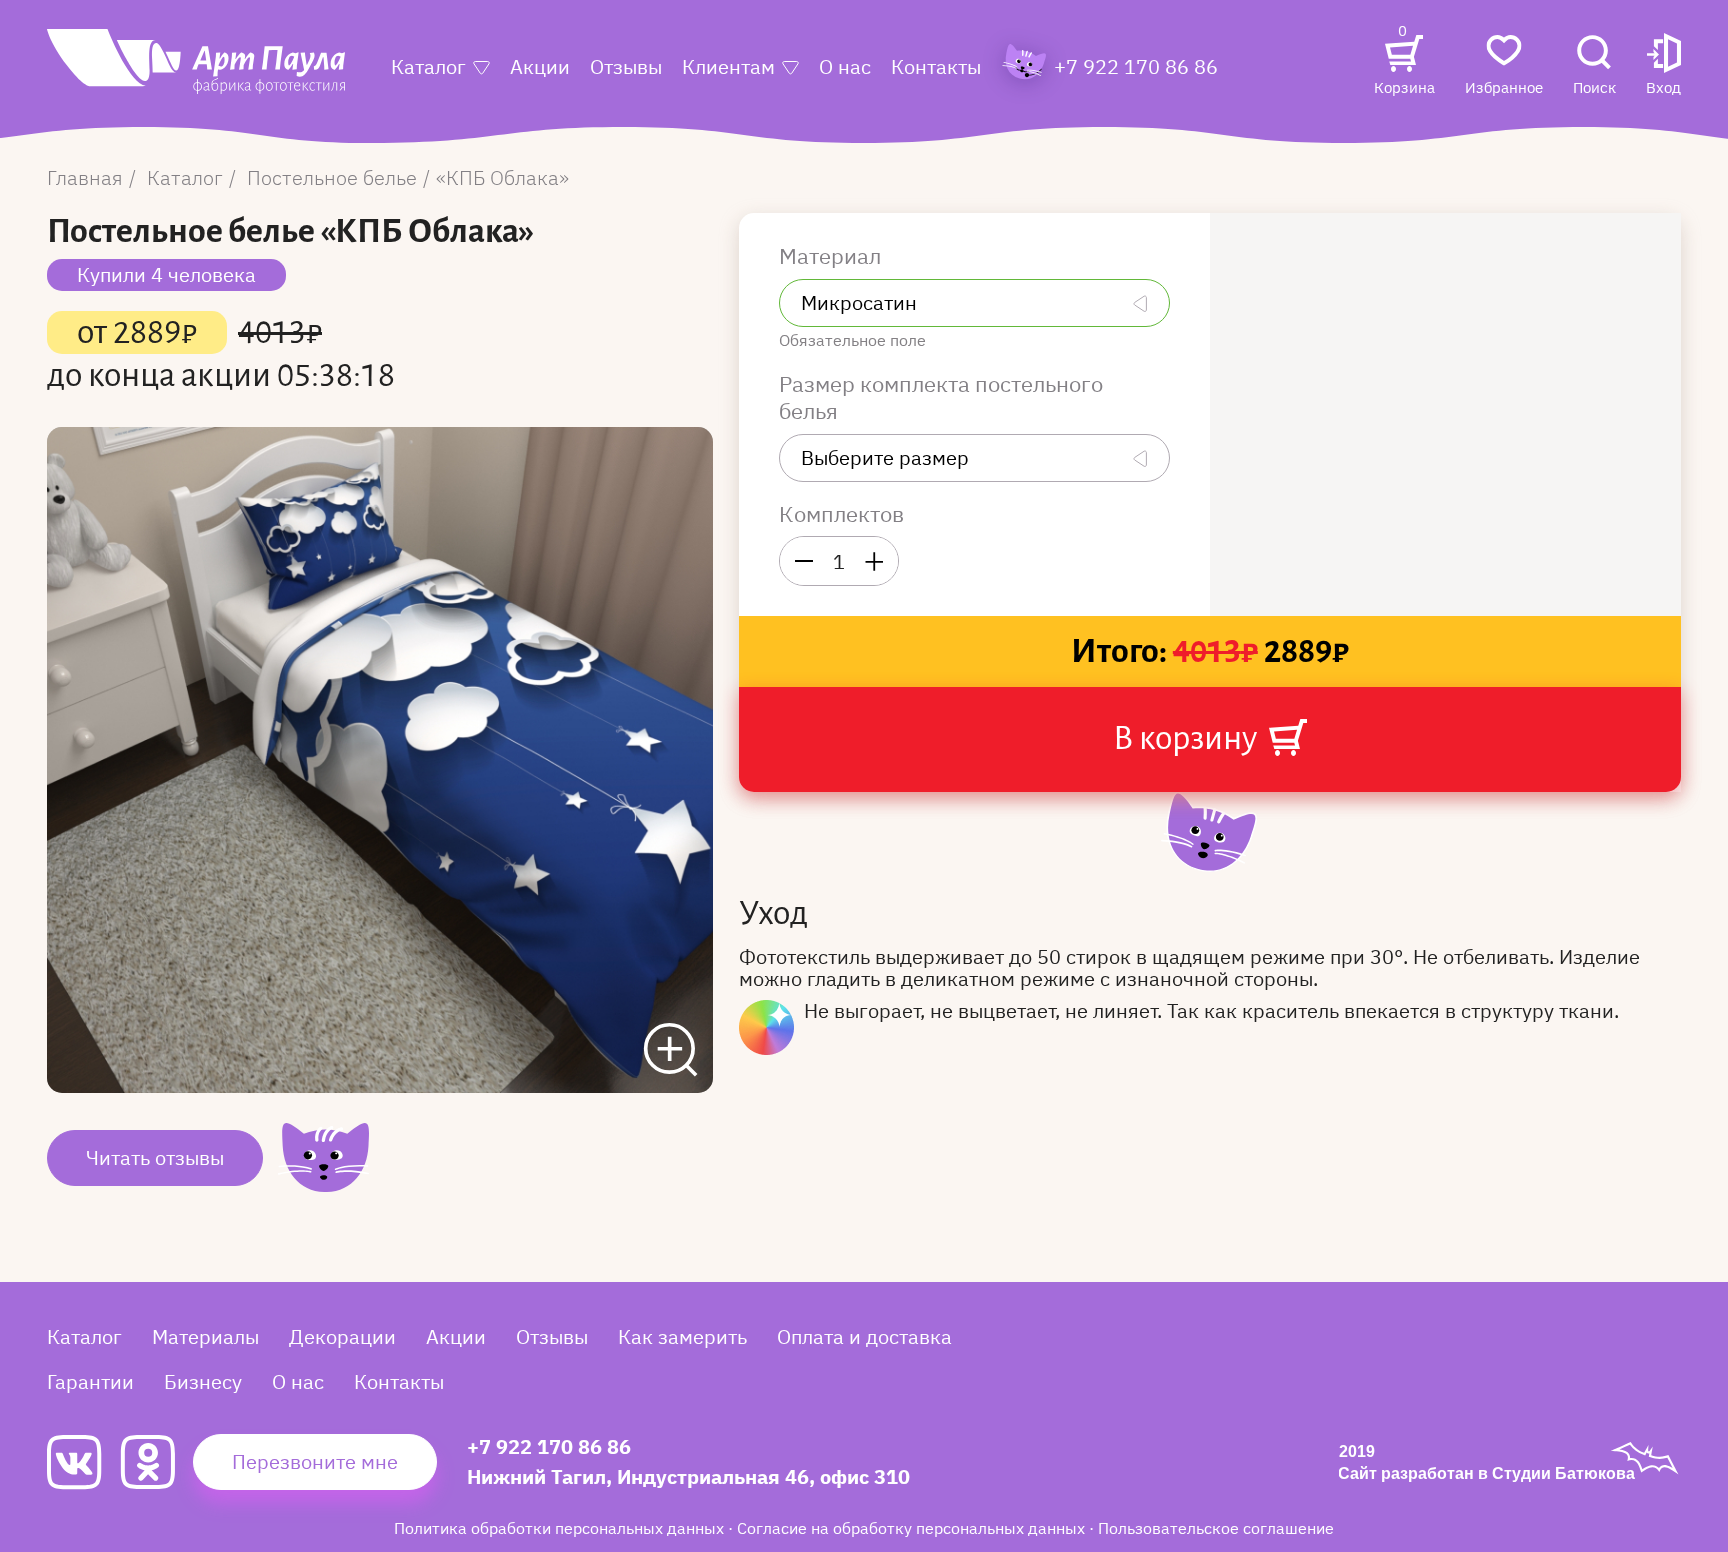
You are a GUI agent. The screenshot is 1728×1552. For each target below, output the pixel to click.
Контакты (936, 66)
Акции (540, 66)
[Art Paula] (196, 71)
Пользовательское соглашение (1216, 1528)
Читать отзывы (155, 1157)
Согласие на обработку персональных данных (913, 1528)
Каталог (428, 66)
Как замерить (682, 1336)
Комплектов (841, 514)
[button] (1663, 66)
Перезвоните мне (315, 1461)
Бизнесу (203, 1381)
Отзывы (626, 66)
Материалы (205, 1336)
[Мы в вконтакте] (83, 1462)
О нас (845, 66)
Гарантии (90, 1381)
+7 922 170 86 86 (549, 1446)
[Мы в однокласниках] (156, 1462)
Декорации (342, 1336)
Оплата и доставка (864, 1336)
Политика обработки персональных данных (561, 1528)
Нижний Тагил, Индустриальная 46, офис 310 (688, 1476)
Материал (832, 256)
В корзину (1188, 738)
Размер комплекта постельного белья (941, 397)
